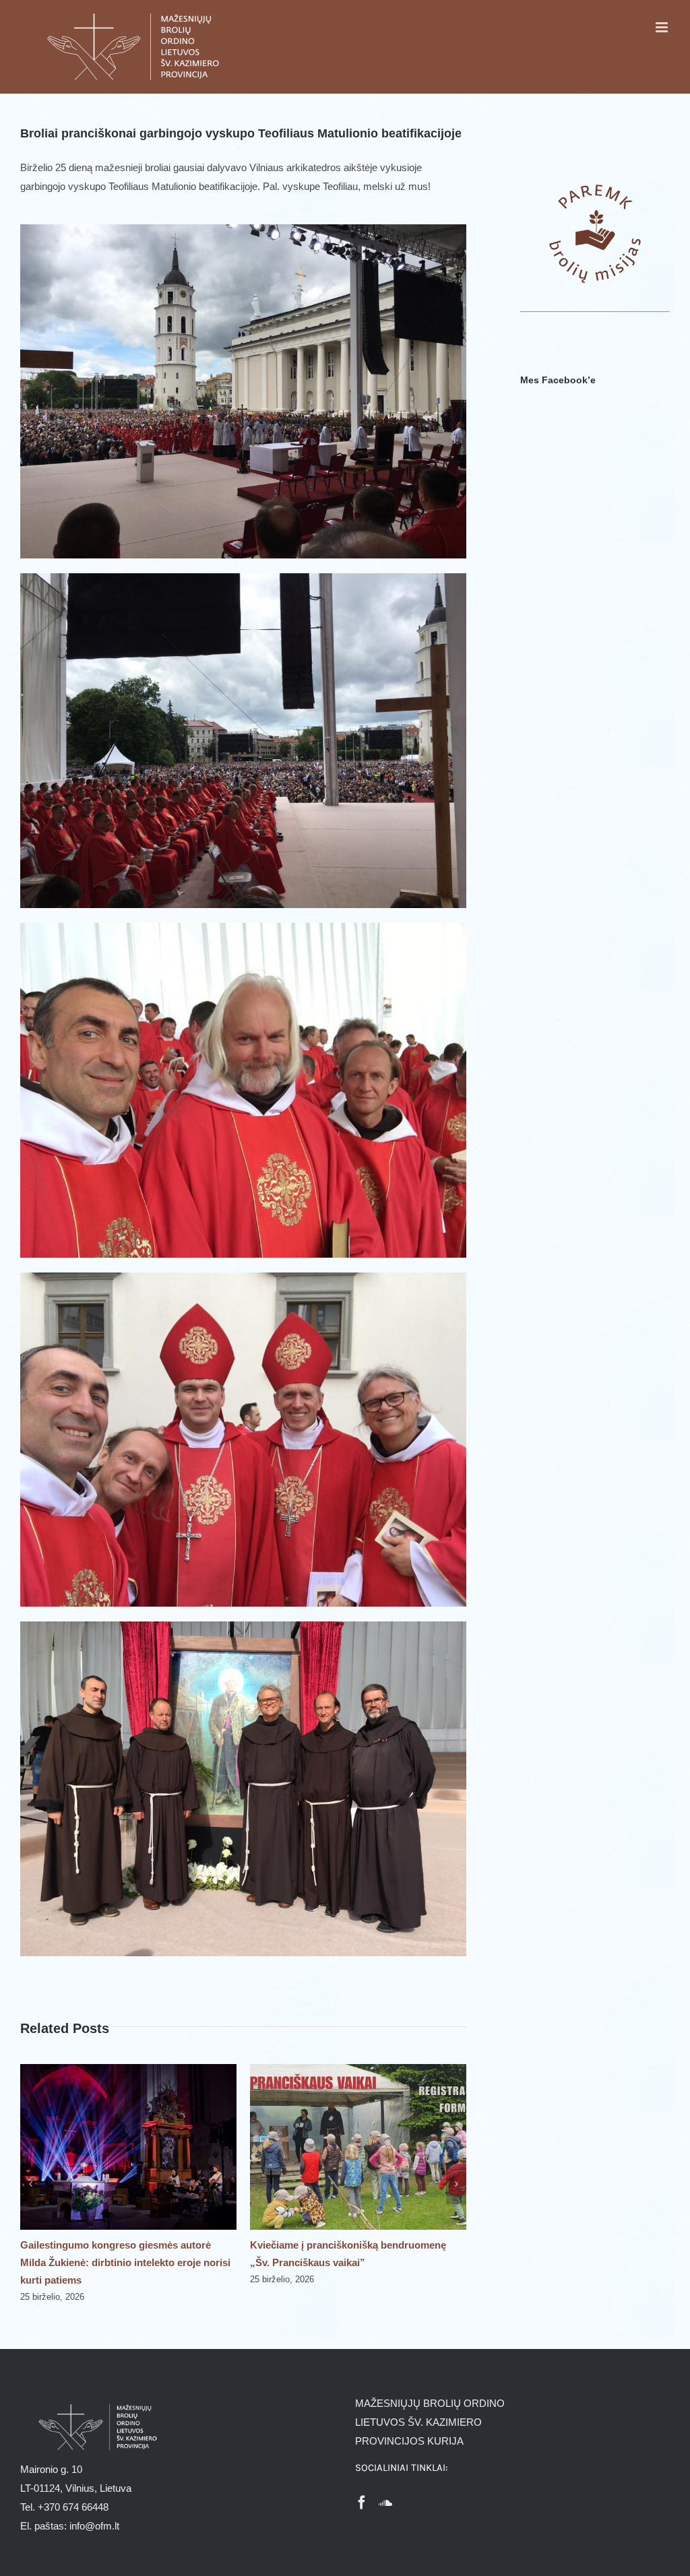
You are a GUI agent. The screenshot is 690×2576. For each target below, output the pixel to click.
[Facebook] (362, 2503)
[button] (30, 2184)
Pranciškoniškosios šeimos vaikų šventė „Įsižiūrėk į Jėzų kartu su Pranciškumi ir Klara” (345, 2262)
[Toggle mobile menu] (663, 27)
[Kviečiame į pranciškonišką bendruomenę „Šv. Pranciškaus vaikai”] (128, 2070)
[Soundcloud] (385, 2503)
